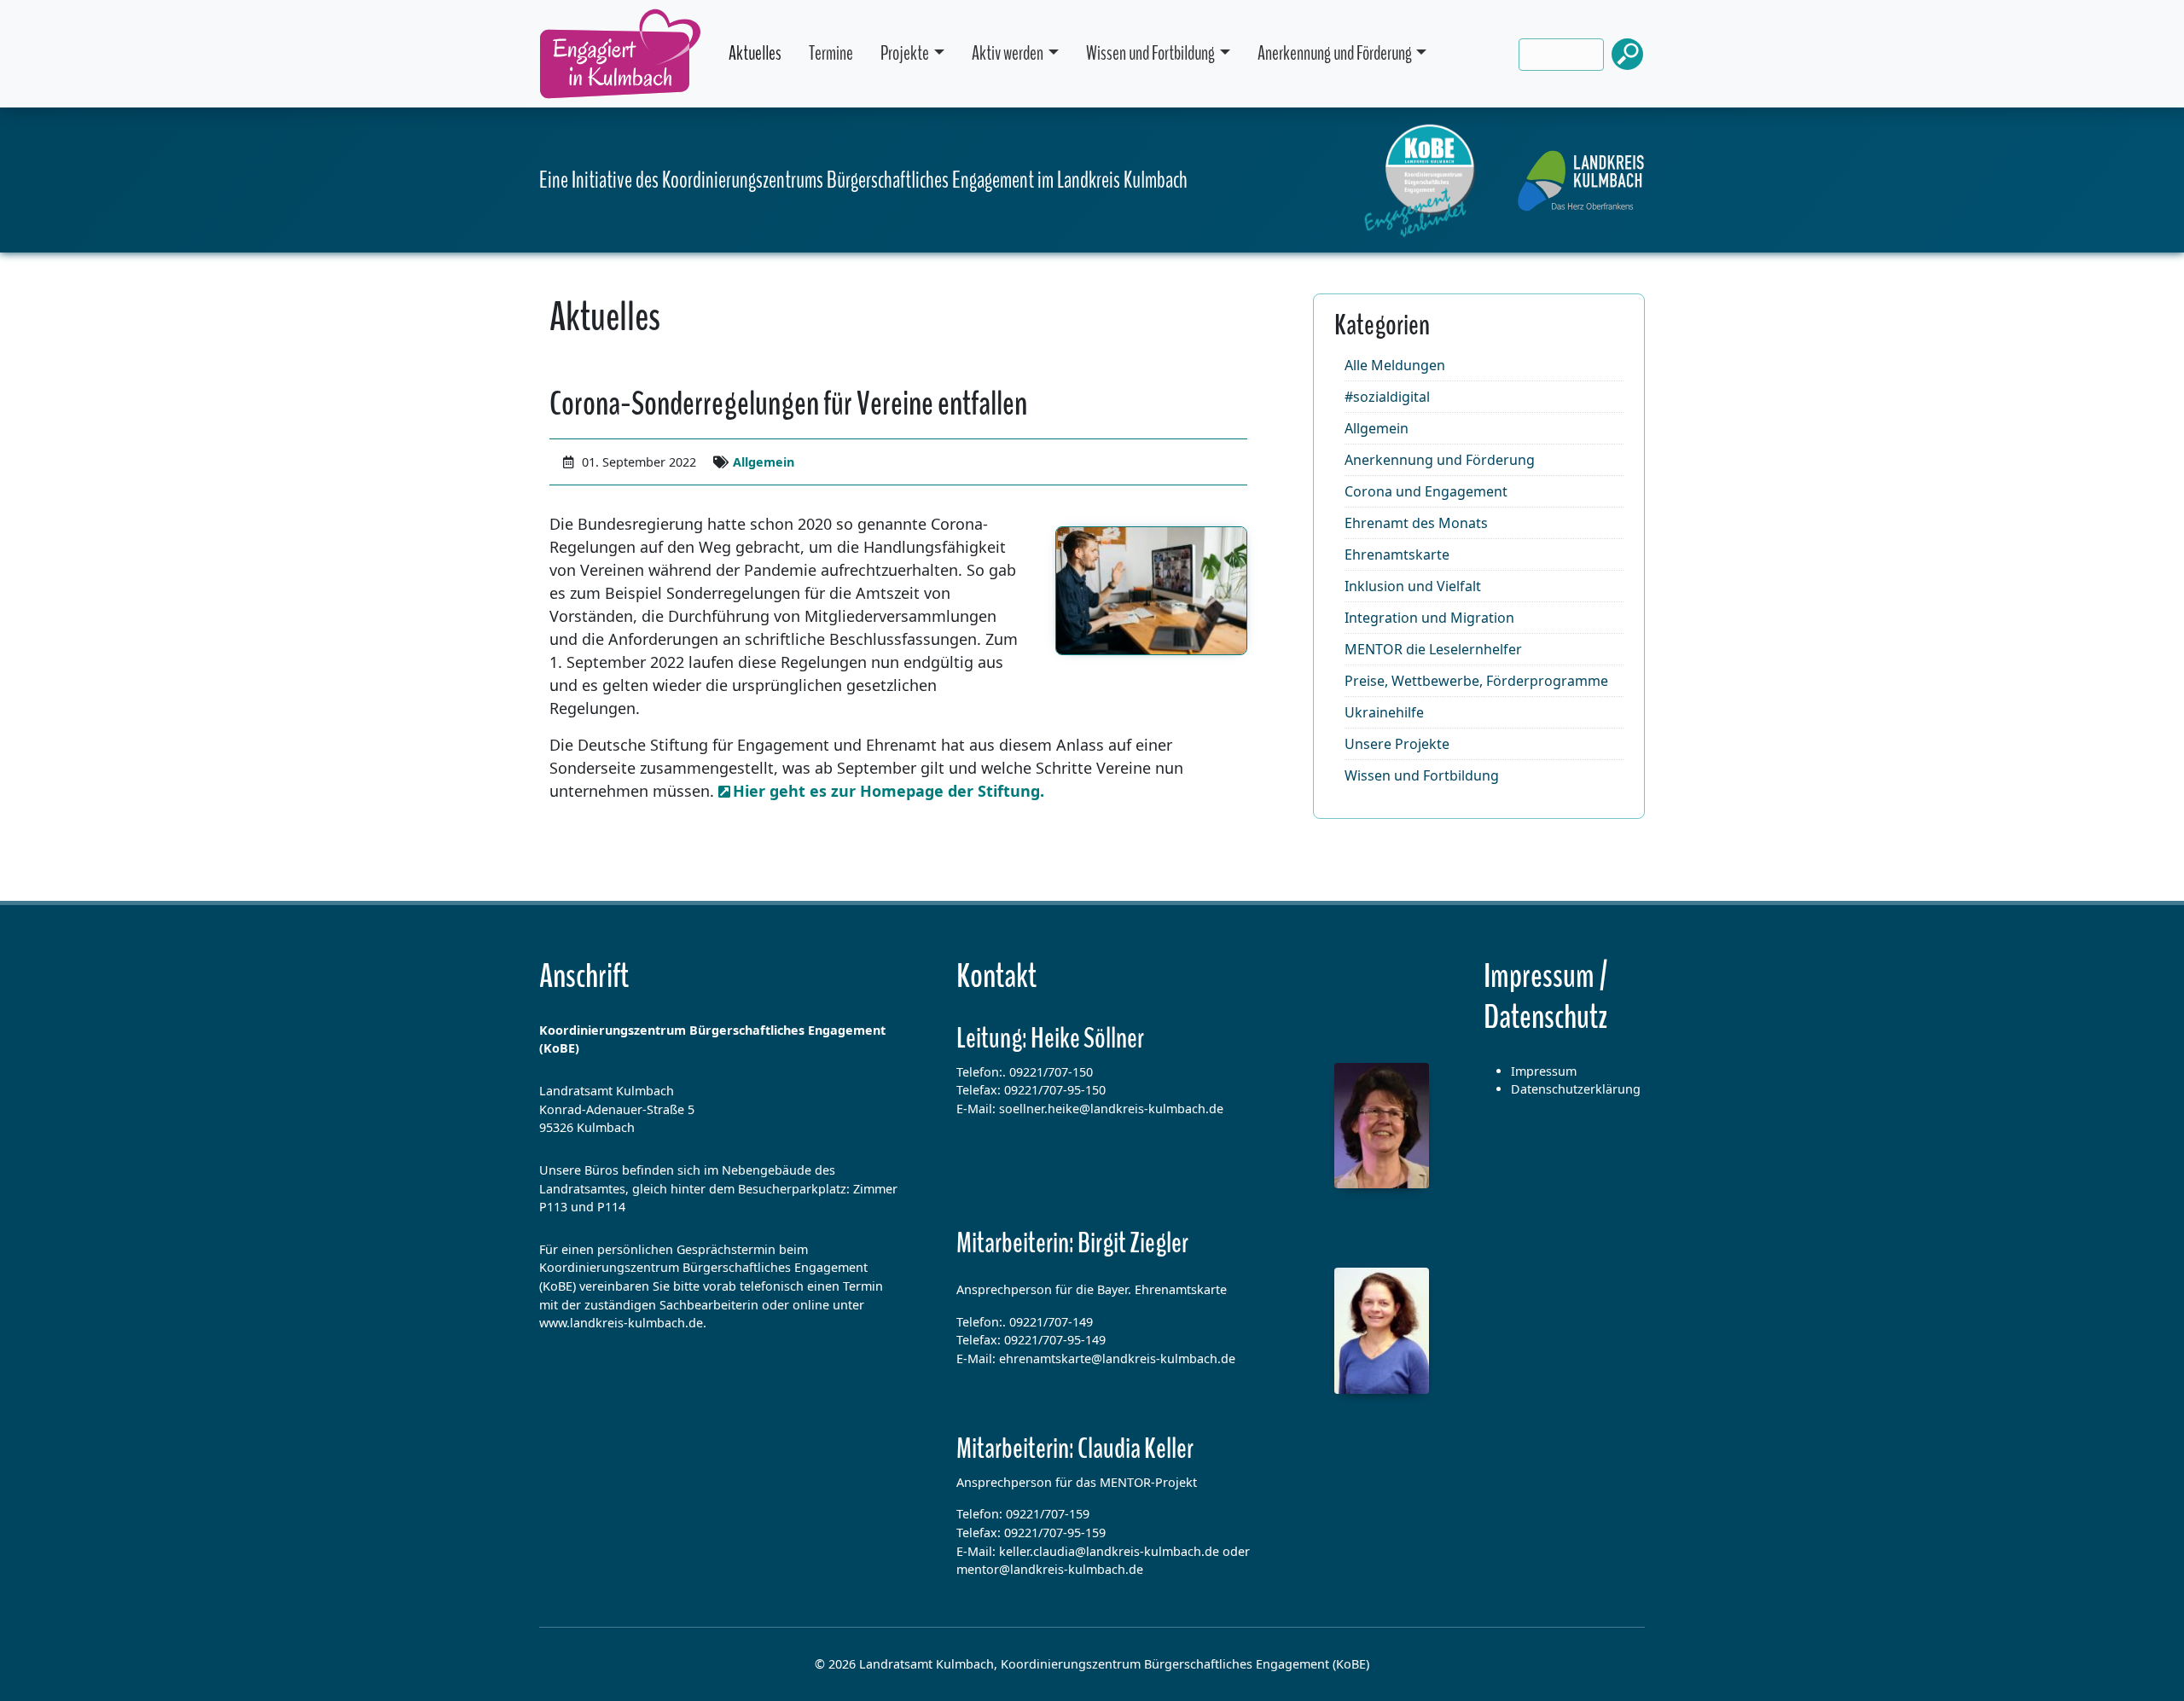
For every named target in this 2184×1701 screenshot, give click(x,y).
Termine (831, 53)
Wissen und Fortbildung (1150, 53)
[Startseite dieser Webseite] (1420, 181)
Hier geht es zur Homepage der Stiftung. (889, 791)
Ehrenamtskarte (1397, 554)
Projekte (905, 53)
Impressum (1544, 1071)
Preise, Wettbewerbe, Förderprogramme (1476, 681)
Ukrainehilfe (1384, 712)
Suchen (1628, 54)
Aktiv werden (1008, 53)
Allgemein (764, 462)
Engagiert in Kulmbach (620, 54)
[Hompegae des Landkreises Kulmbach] (1581, 181)
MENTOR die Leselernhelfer (1433, 649)
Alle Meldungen (1395, 365)
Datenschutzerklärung (1576, 1089)
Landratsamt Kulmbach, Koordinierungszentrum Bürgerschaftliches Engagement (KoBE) (1114, 1664)
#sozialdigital (1387, 397)
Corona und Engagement (1426, 491)
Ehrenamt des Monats (1416, 523)
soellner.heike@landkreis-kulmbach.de (1111, 1109)
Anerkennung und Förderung (1335, 53)
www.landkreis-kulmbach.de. (623, 1323)
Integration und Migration (1429, 618)
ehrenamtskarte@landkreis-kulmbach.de (1117, 1358)
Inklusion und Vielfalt (1413, 586)
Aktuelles (755, 53)
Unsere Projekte (1397, 744)
